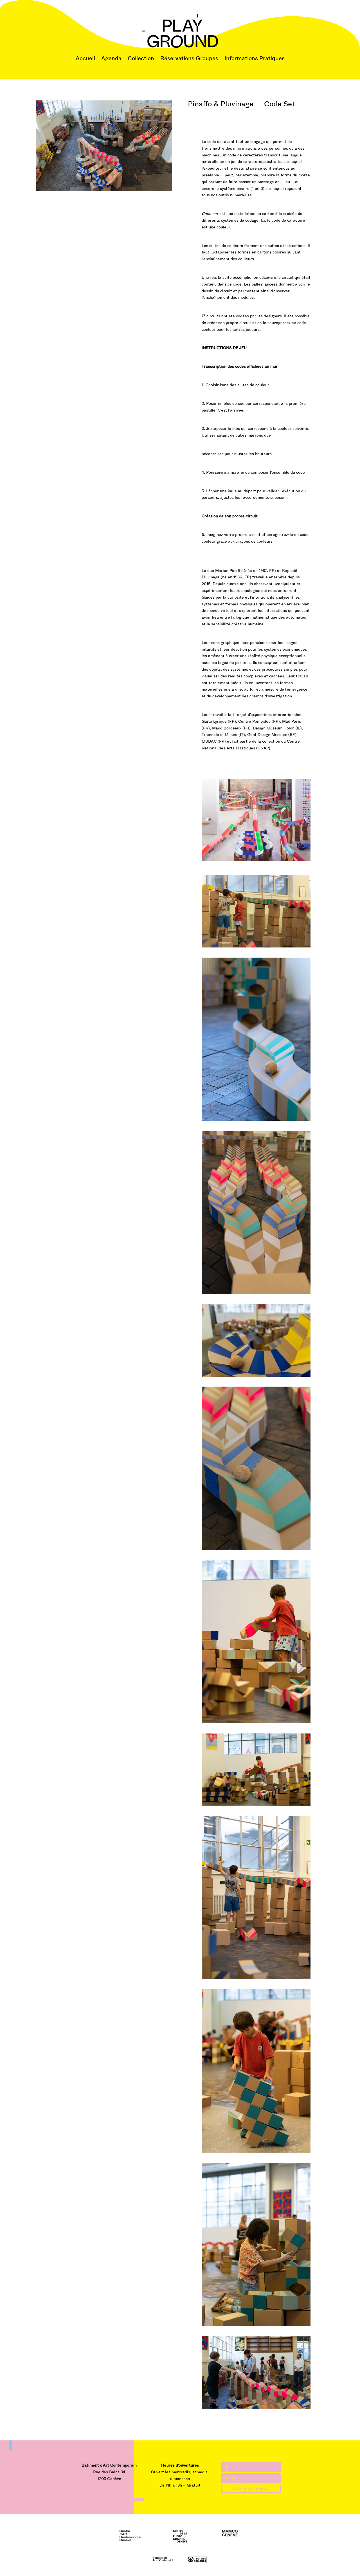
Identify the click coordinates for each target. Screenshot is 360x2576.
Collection (141, 58)
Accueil (85, 58)
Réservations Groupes (189, 58)
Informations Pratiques (255, 58)
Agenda (111, 58)
